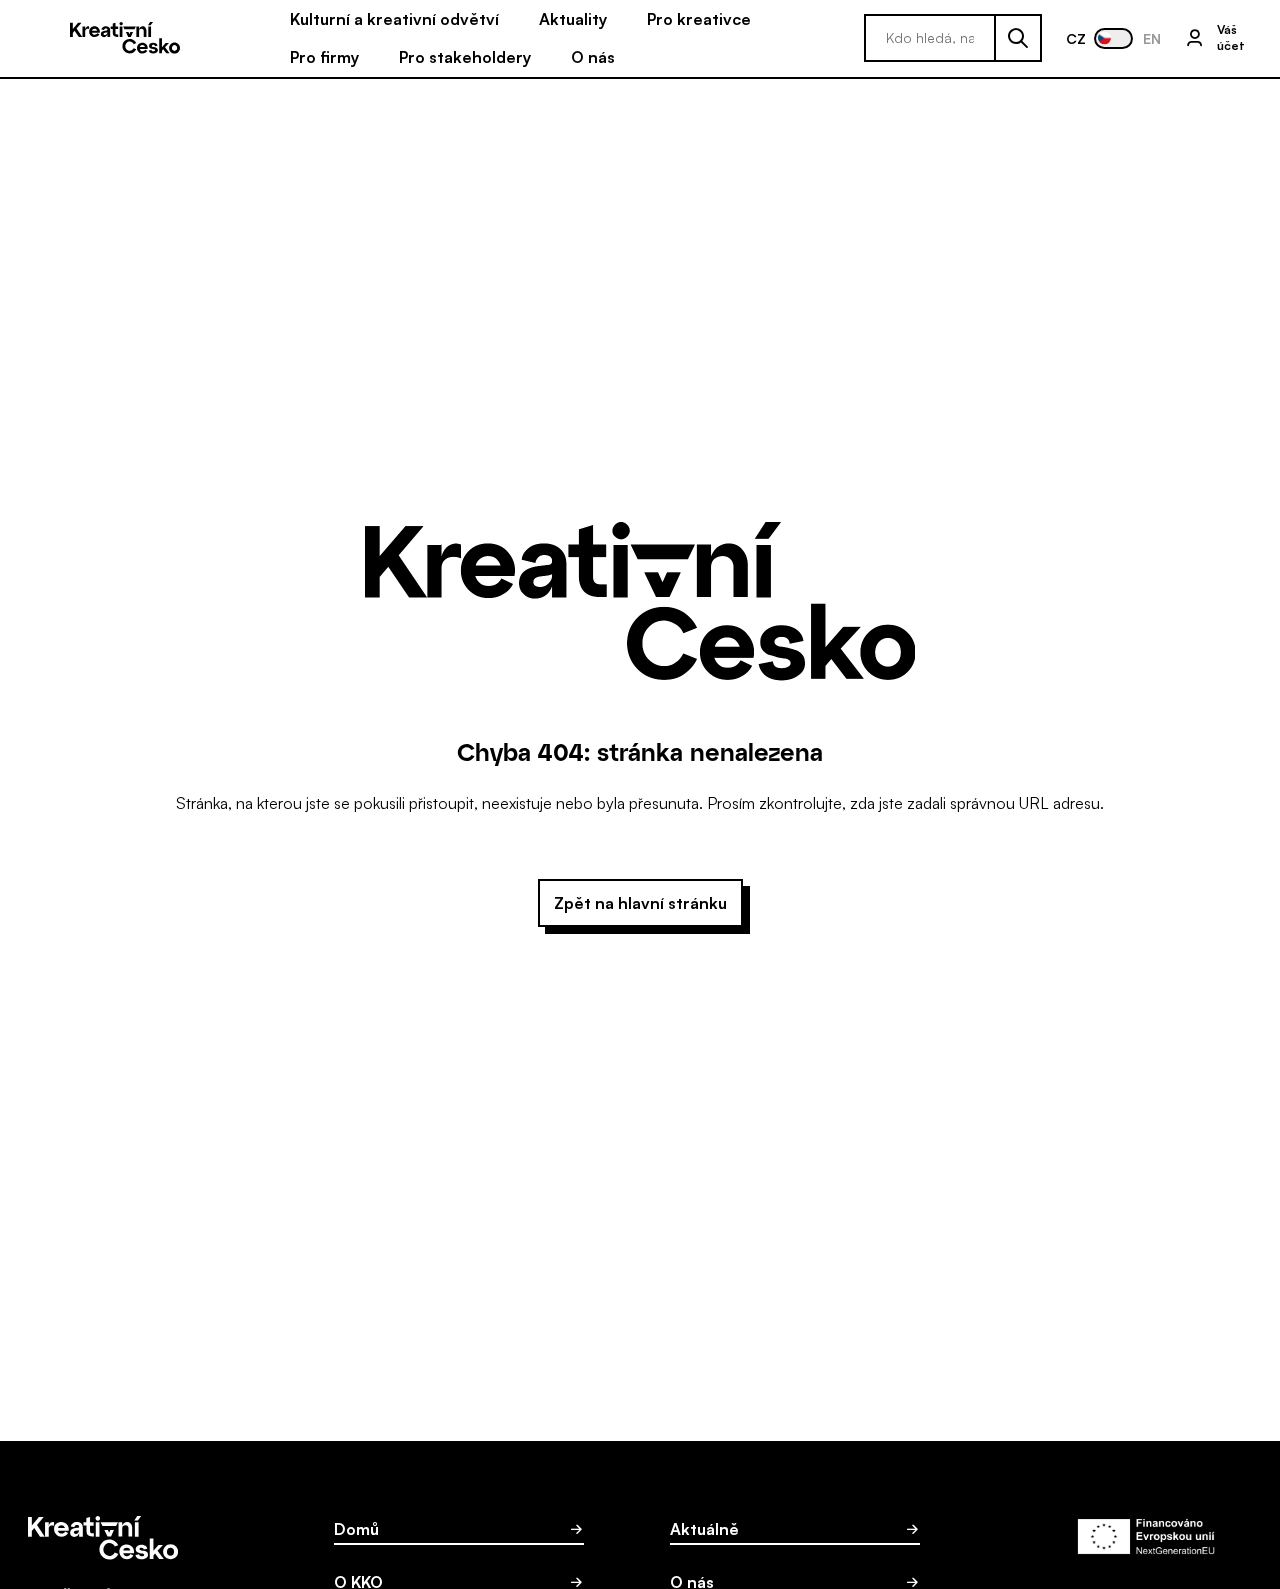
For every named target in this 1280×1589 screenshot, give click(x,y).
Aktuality (573, 19)
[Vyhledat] (1019, 38)
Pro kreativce (699, 19)
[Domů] (125, 38)
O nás (593, 57)
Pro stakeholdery (465, 57)
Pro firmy (324, 57)
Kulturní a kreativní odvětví (394, 19)
